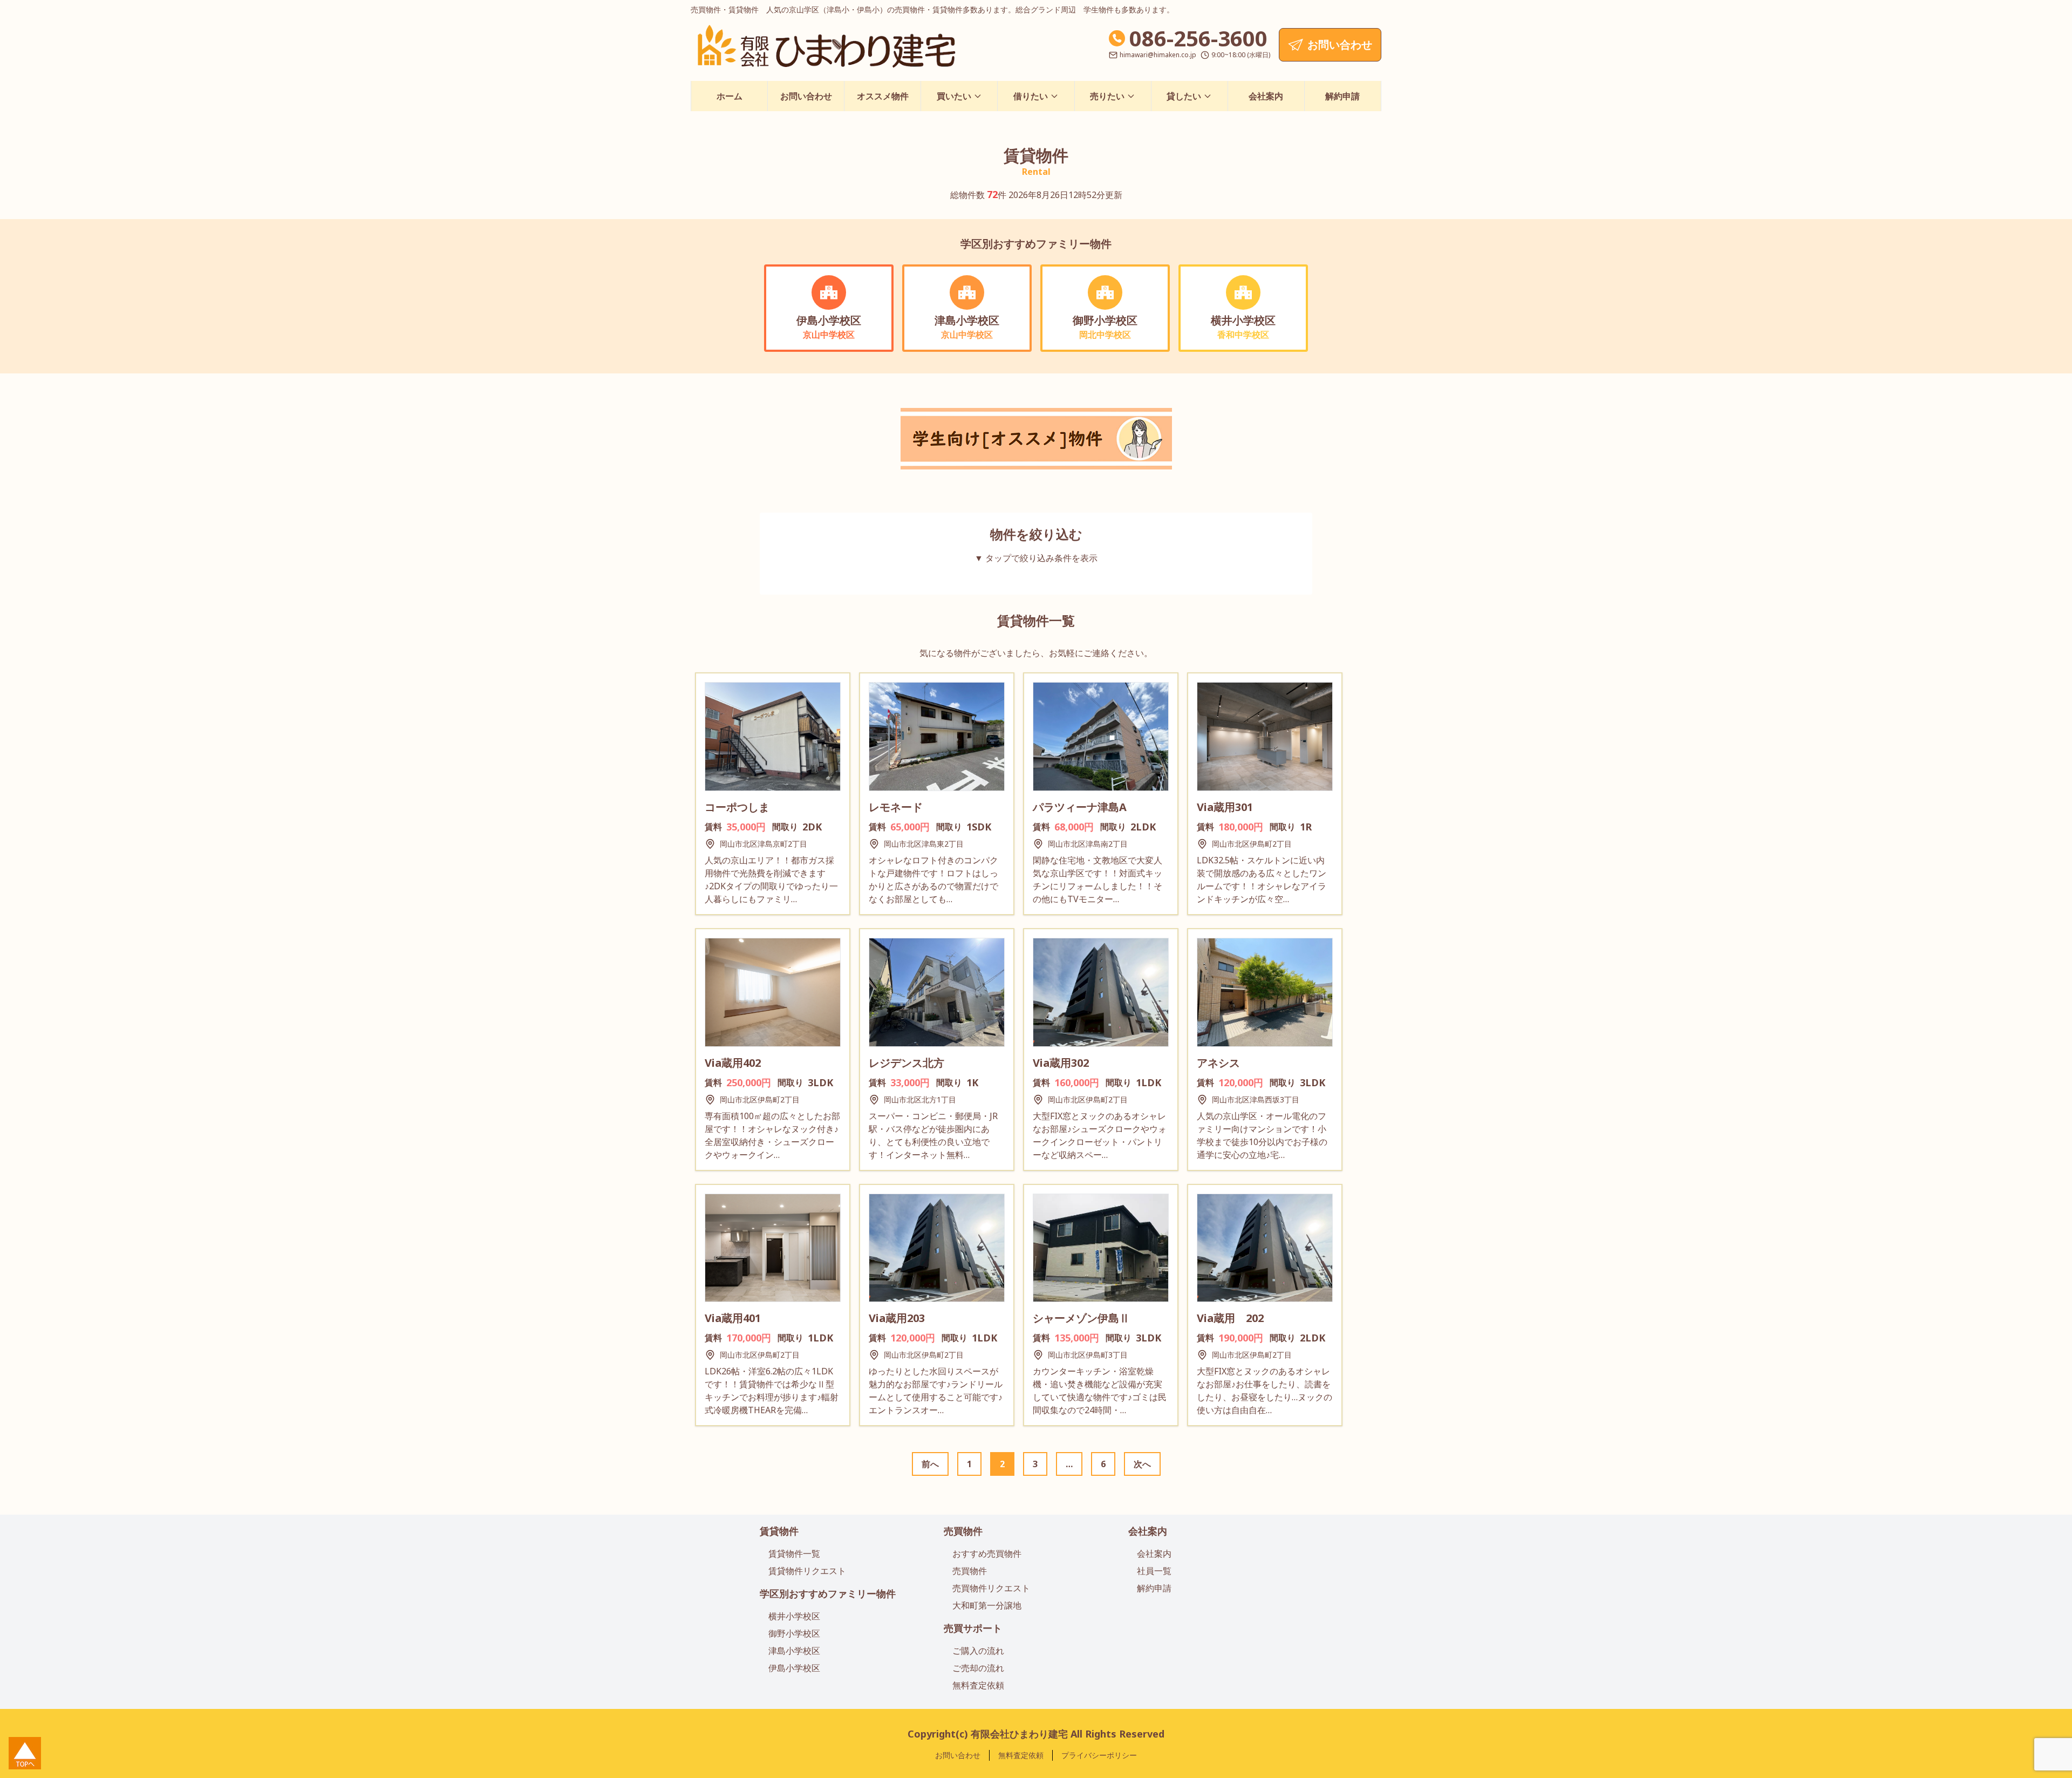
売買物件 (963, 1531)
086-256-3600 (1198, 38)
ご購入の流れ (978, 1651)
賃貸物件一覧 (794, 1554)
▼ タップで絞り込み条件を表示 (1036, 558)
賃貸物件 (779, 1531)
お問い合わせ (806, 96)
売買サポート (973, 1628)
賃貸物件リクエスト (807, 1571)
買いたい (954, 96)
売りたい (1107, 96)
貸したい (1184, 96)
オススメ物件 (883, 96)
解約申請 (1342, 96)
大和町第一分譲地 (987, 1605)
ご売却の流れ (978, 1668)
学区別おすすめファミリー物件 (828, 1593)
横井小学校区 (794, 1616)
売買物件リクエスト (991, 1588)
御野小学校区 (794, 1633)
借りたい (1031, 96)
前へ (930, 1464)
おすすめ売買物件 (987, 1554)
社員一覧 (1154, 1571)
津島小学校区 (794, 1651)
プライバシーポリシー (1099, 1755)
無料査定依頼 (978, 1685)
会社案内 (1266, 96)
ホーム (730, 96)
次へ (1142, 1464)
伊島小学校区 (794, 1668)
